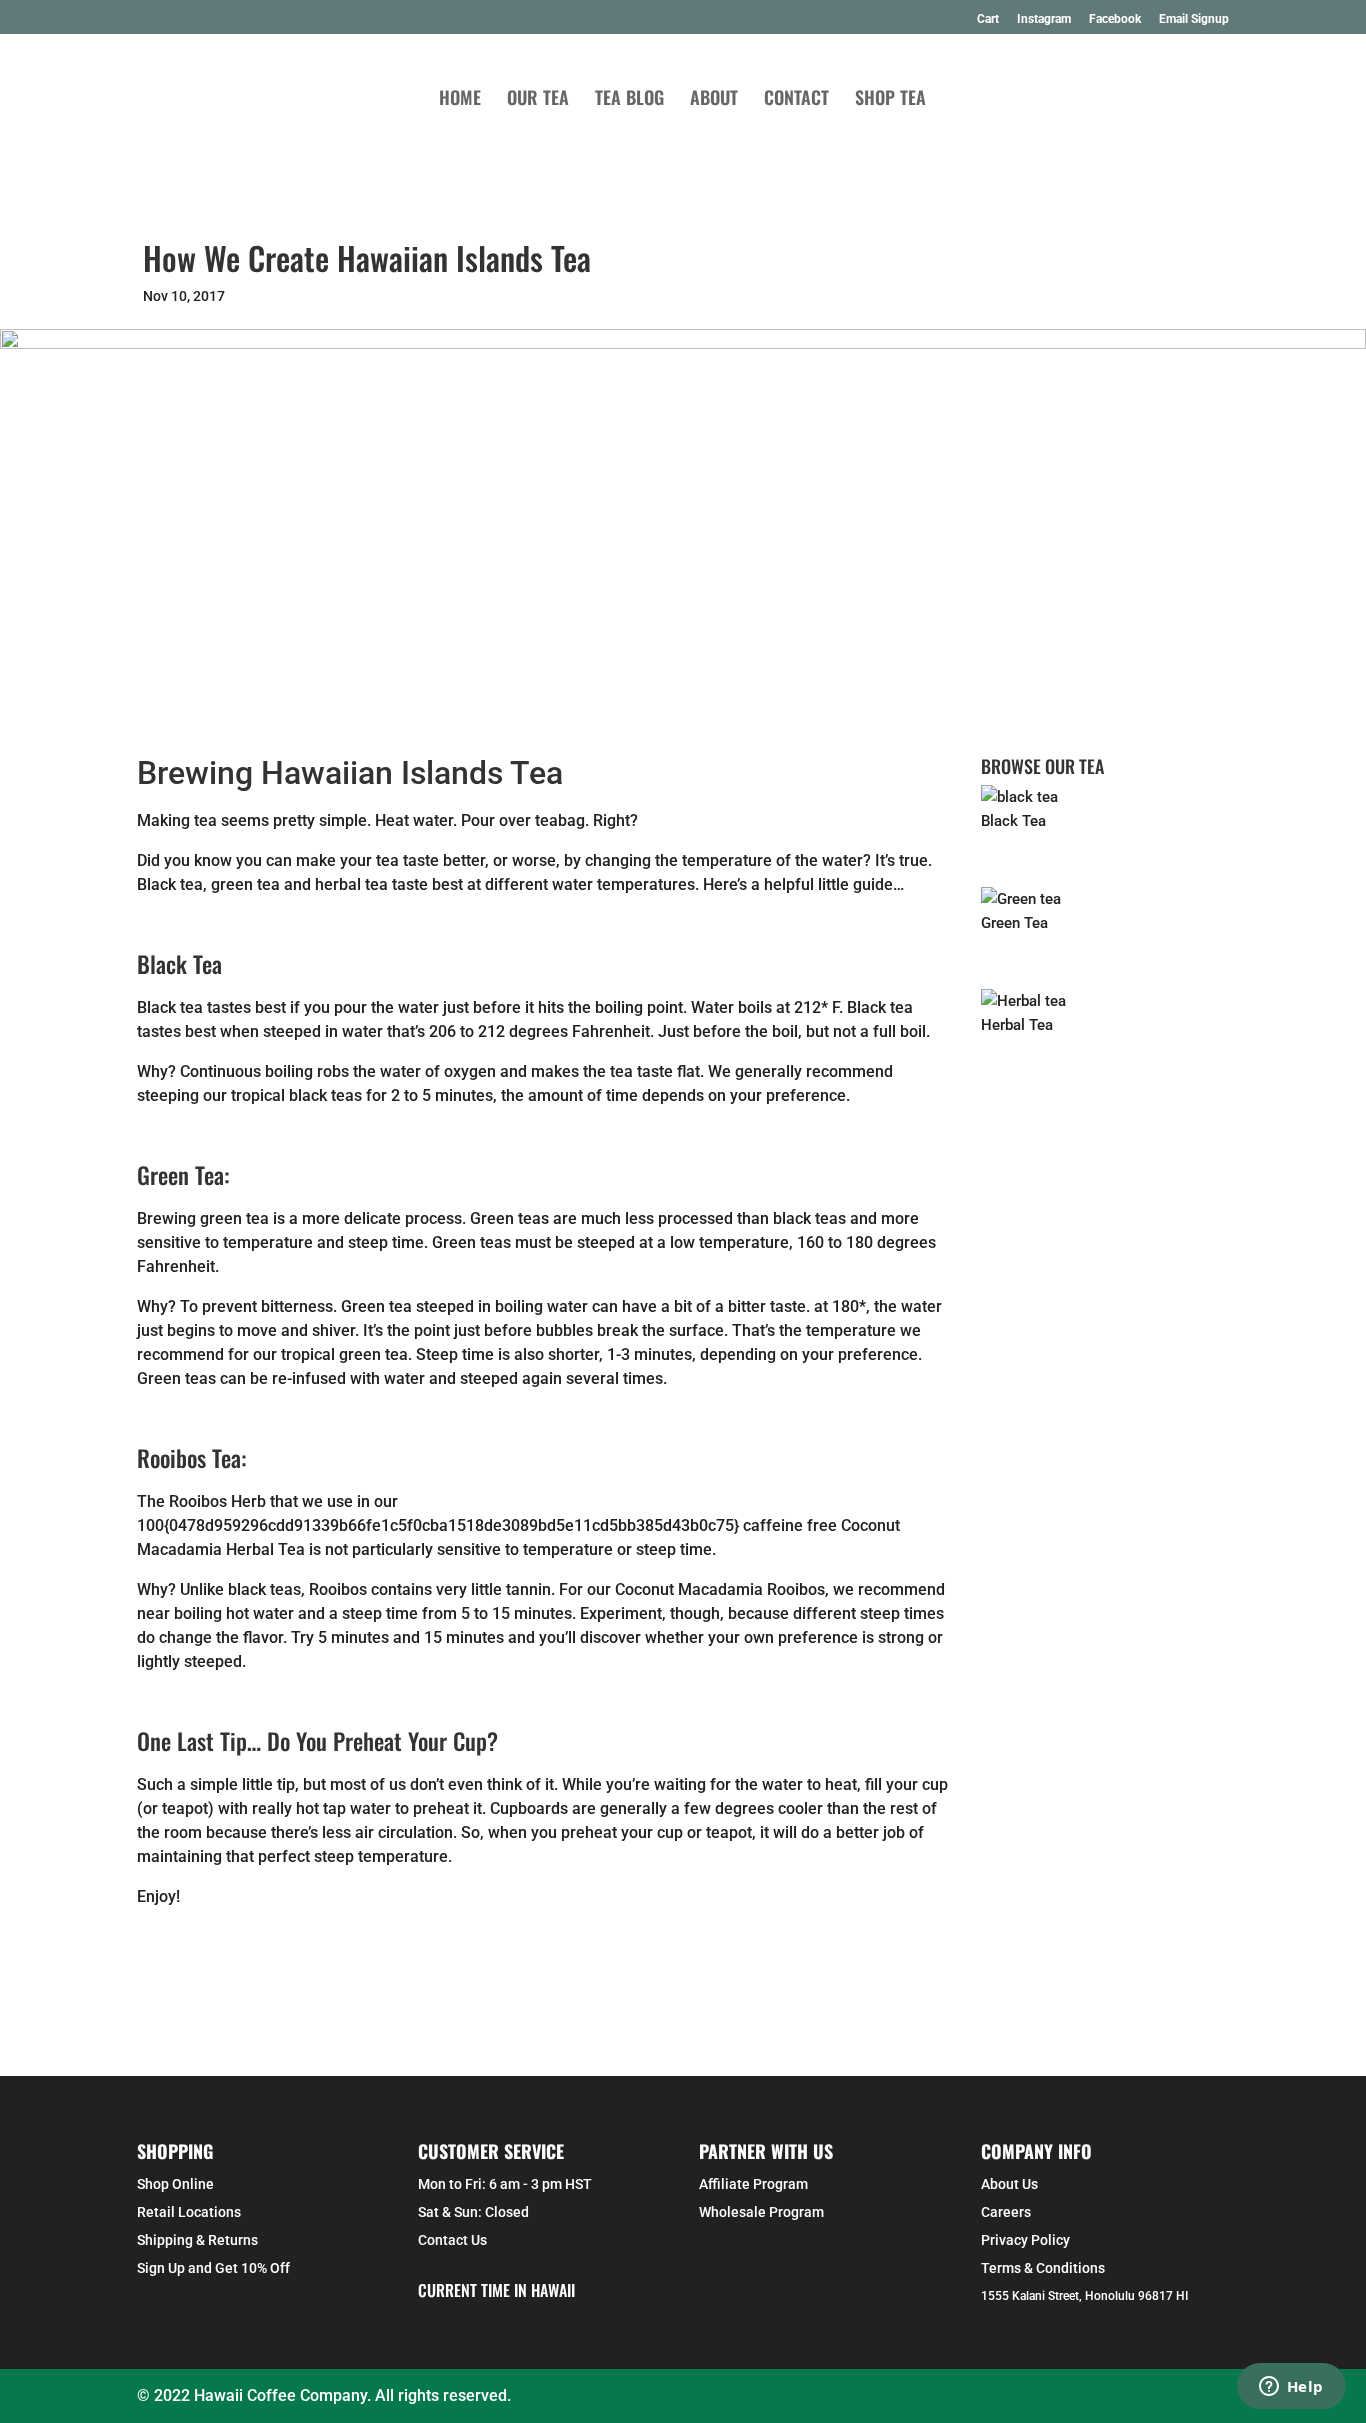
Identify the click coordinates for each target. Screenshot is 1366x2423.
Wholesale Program (761, 2212)
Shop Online (175, 2184)
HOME (460, 100)
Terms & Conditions (1043, 2268)
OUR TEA (538, 100)
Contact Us (452, 2240)
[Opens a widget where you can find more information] (1291, 2388)
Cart (988, 19)
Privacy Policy (1025, 2240)
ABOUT (714, 100)
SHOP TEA (890, 100)
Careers (1006, 2212)
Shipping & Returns (197, 2240)
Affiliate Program (753, 2184)
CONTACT (796, 100)
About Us (1009, 2184)
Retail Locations (189, 2212)
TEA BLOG (629, 100)
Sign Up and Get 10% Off (213, 2268)
